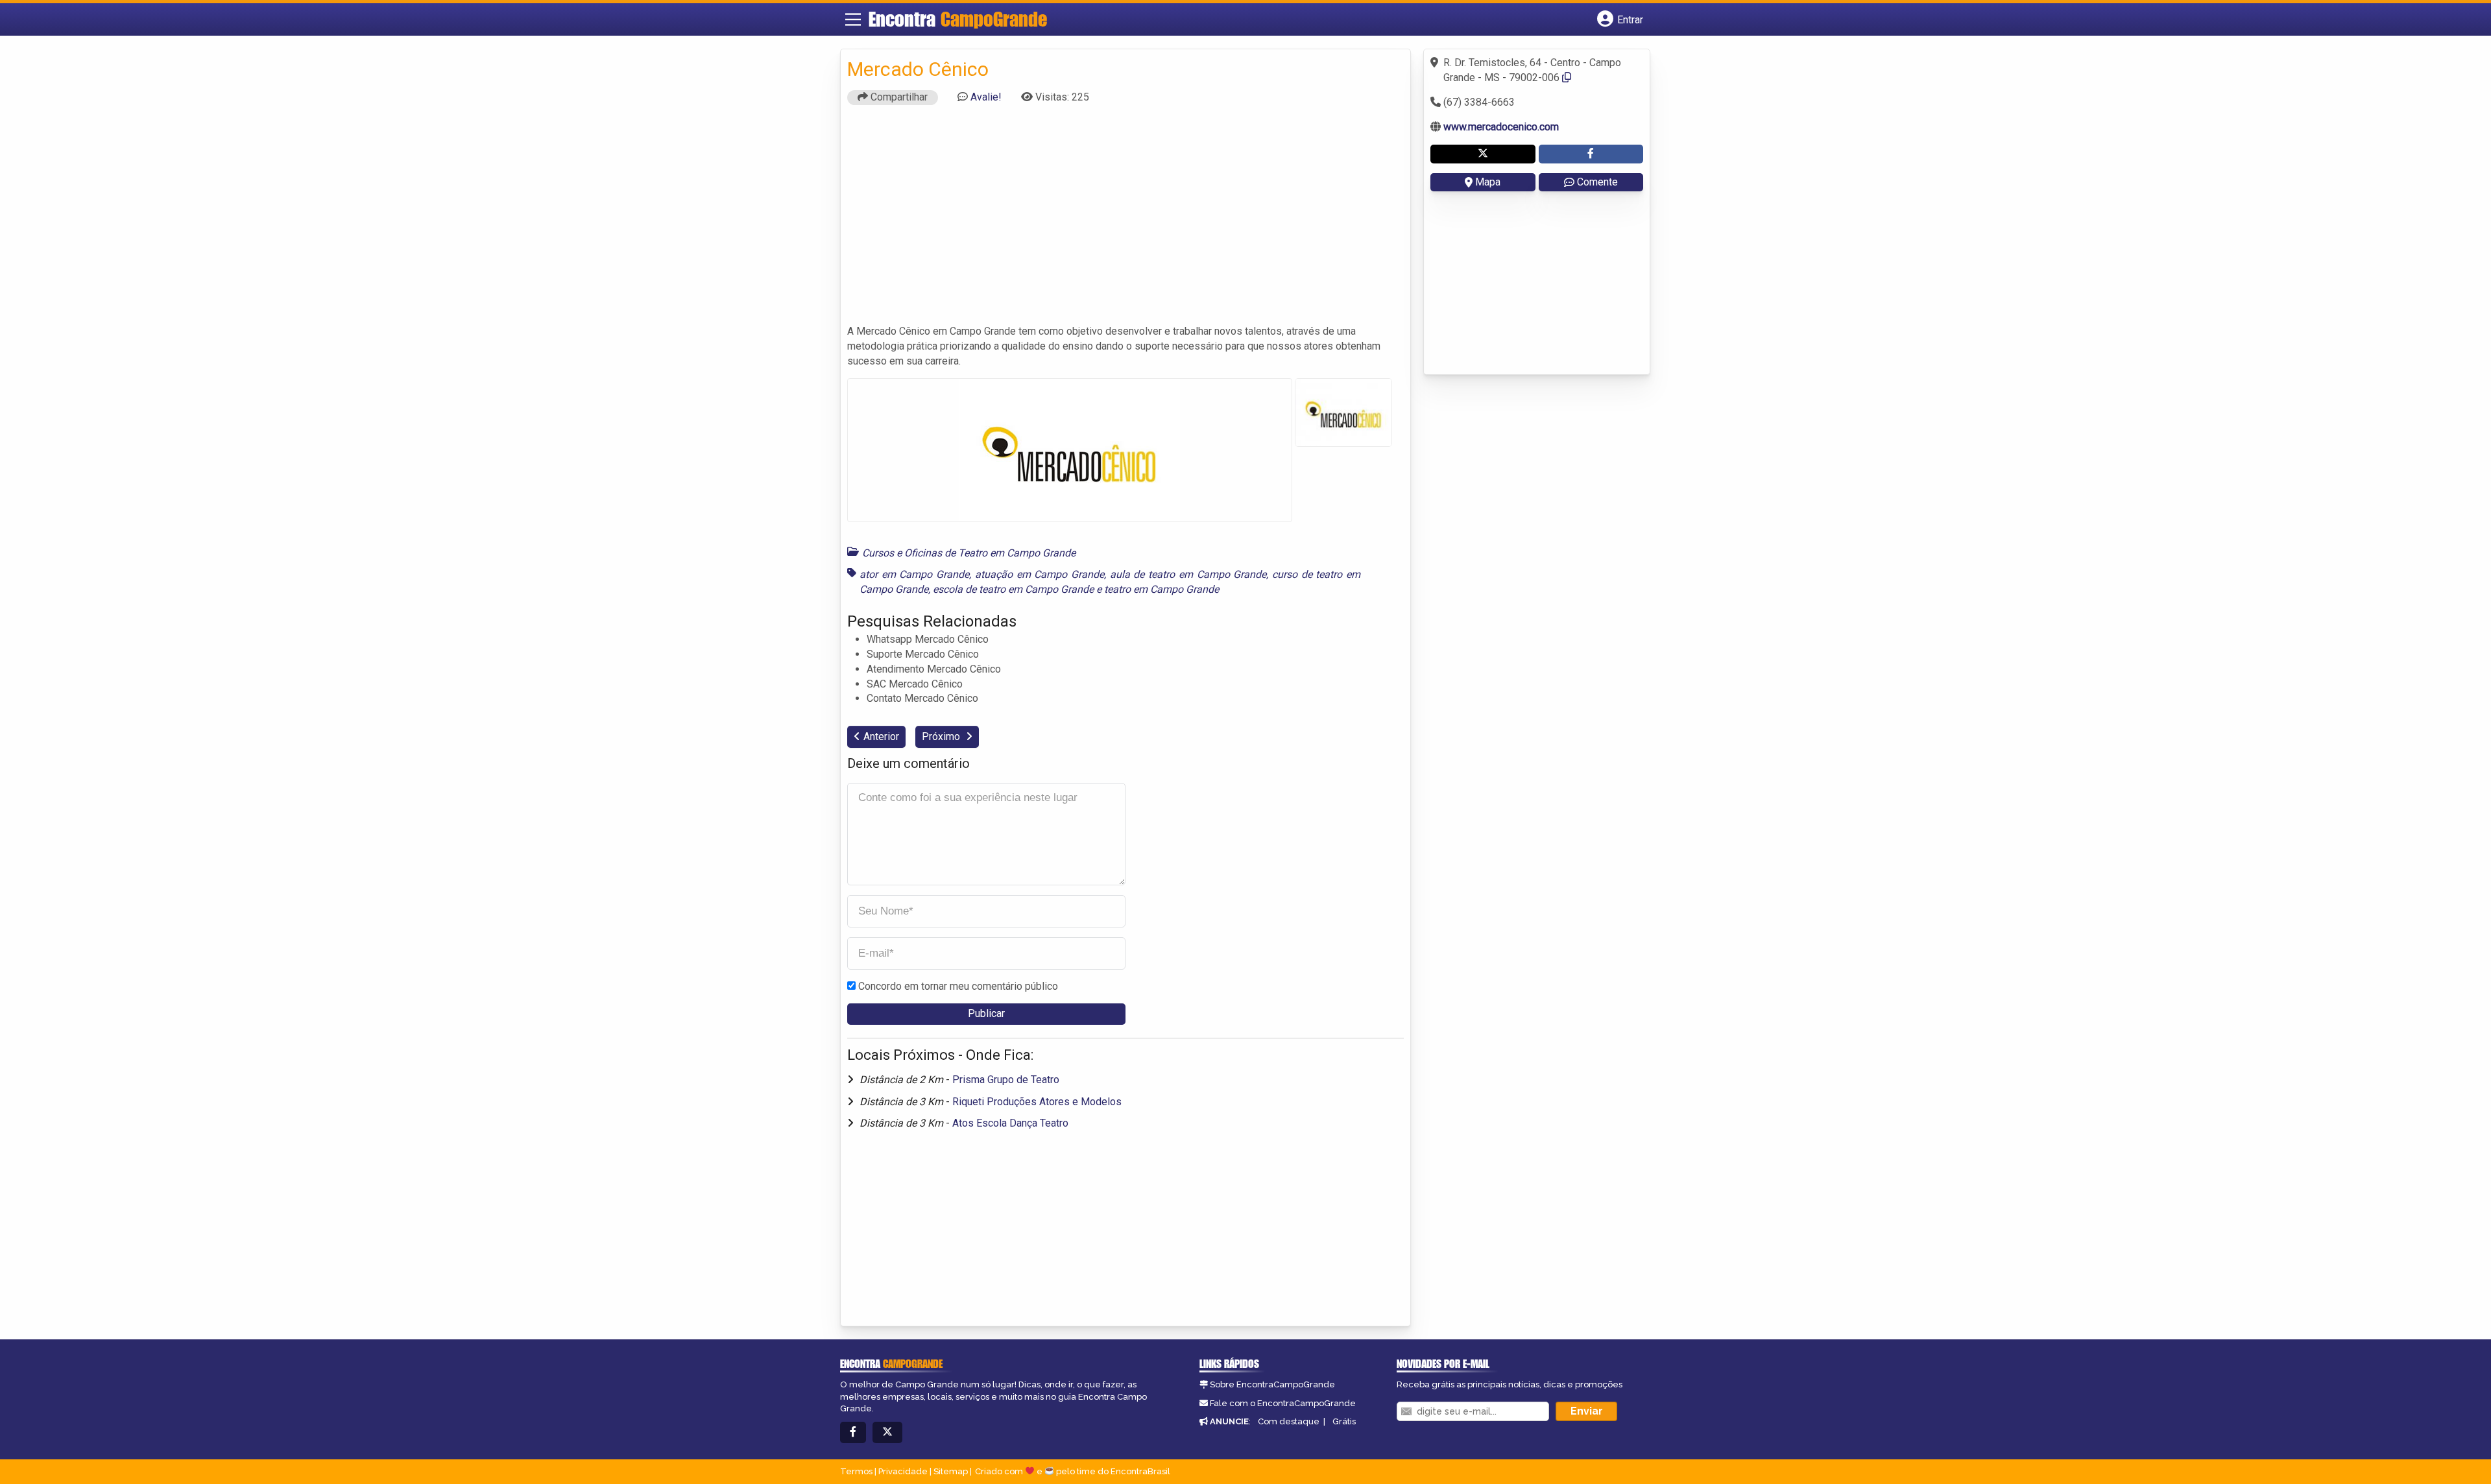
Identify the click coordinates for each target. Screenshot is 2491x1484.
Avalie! (986, 97)
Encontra (958, 19)
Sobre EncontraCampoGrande (1272, 1384)
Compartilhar (898, 97)
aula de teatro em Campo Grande (1188, 574)
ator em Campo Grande (914, 574)
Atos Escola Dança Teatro (1010, 1123)
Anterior (881, 736)
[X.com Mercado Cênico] (1483, 154)
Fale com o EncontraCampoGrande (1283, 1403)
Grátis (1344, 1421)
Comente (1597, 182)
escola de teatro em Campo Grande (1013, 589)
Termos (856, 1471)
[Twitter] (887, 1432)
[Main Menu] (853, 19)
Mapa (1488, 182)
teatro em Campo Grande (1161, 589)
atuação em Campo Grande (1040, 574)
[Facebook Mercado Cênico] (1591, 154)
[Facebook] (853, 1432)
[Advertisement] (1125, 221)
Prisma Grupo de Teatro (1006, 1080)
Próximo (942, 736)
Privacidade (903, 1471)
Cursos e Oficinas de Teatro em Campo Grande (969, 553)
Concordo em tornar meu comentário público (958, 986)
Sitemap (951, 1471)
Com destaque (1289, 1421)
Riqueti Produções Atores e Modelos (1037, 1102)
